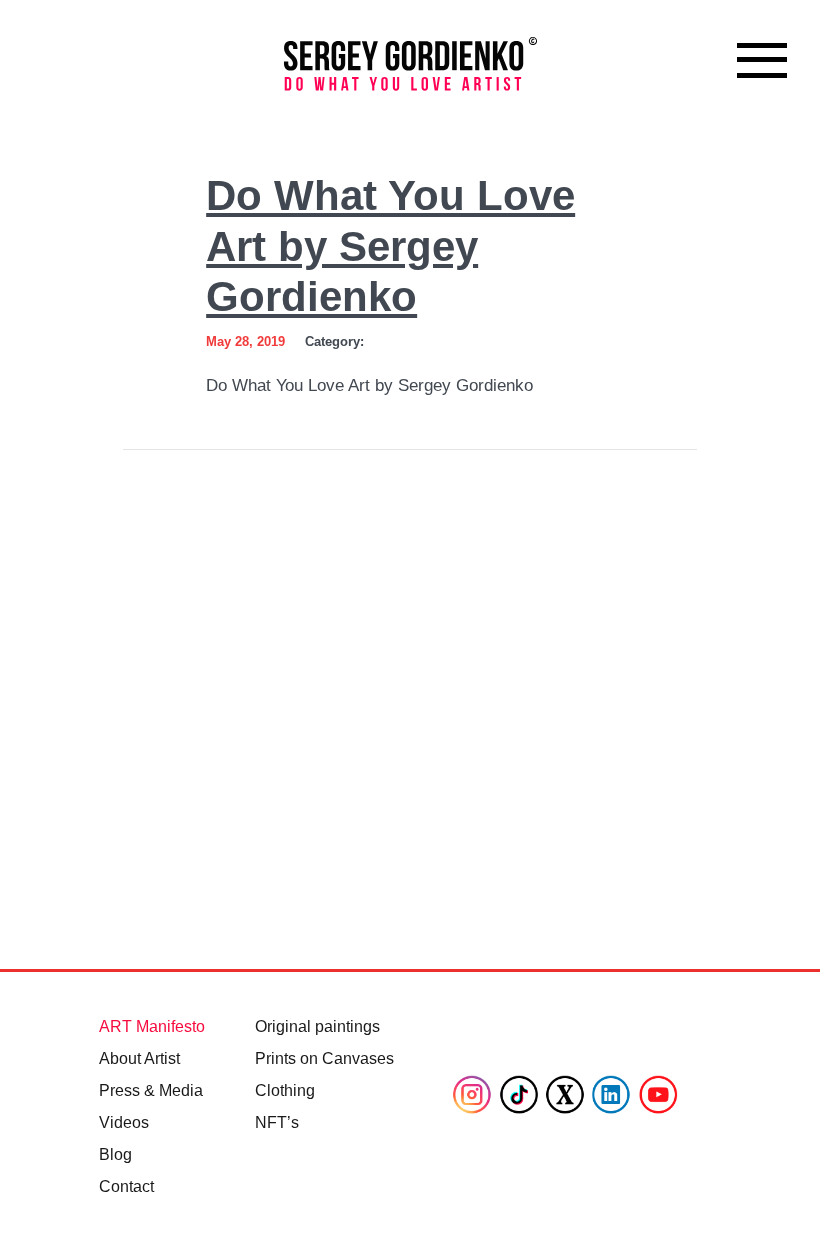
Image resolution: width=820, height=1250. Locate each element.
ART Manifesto (152, 1026)
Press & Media (151, 1090)
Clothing (285, 1090)
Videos (124, 1122)
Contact (126, 1186)
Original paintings (317, 1026)
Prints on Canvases (324, 1058)
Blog (115, 1154)
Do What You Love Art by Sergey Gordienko (390, 246)
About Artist (139, 1058)
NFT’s (277, 1122)
